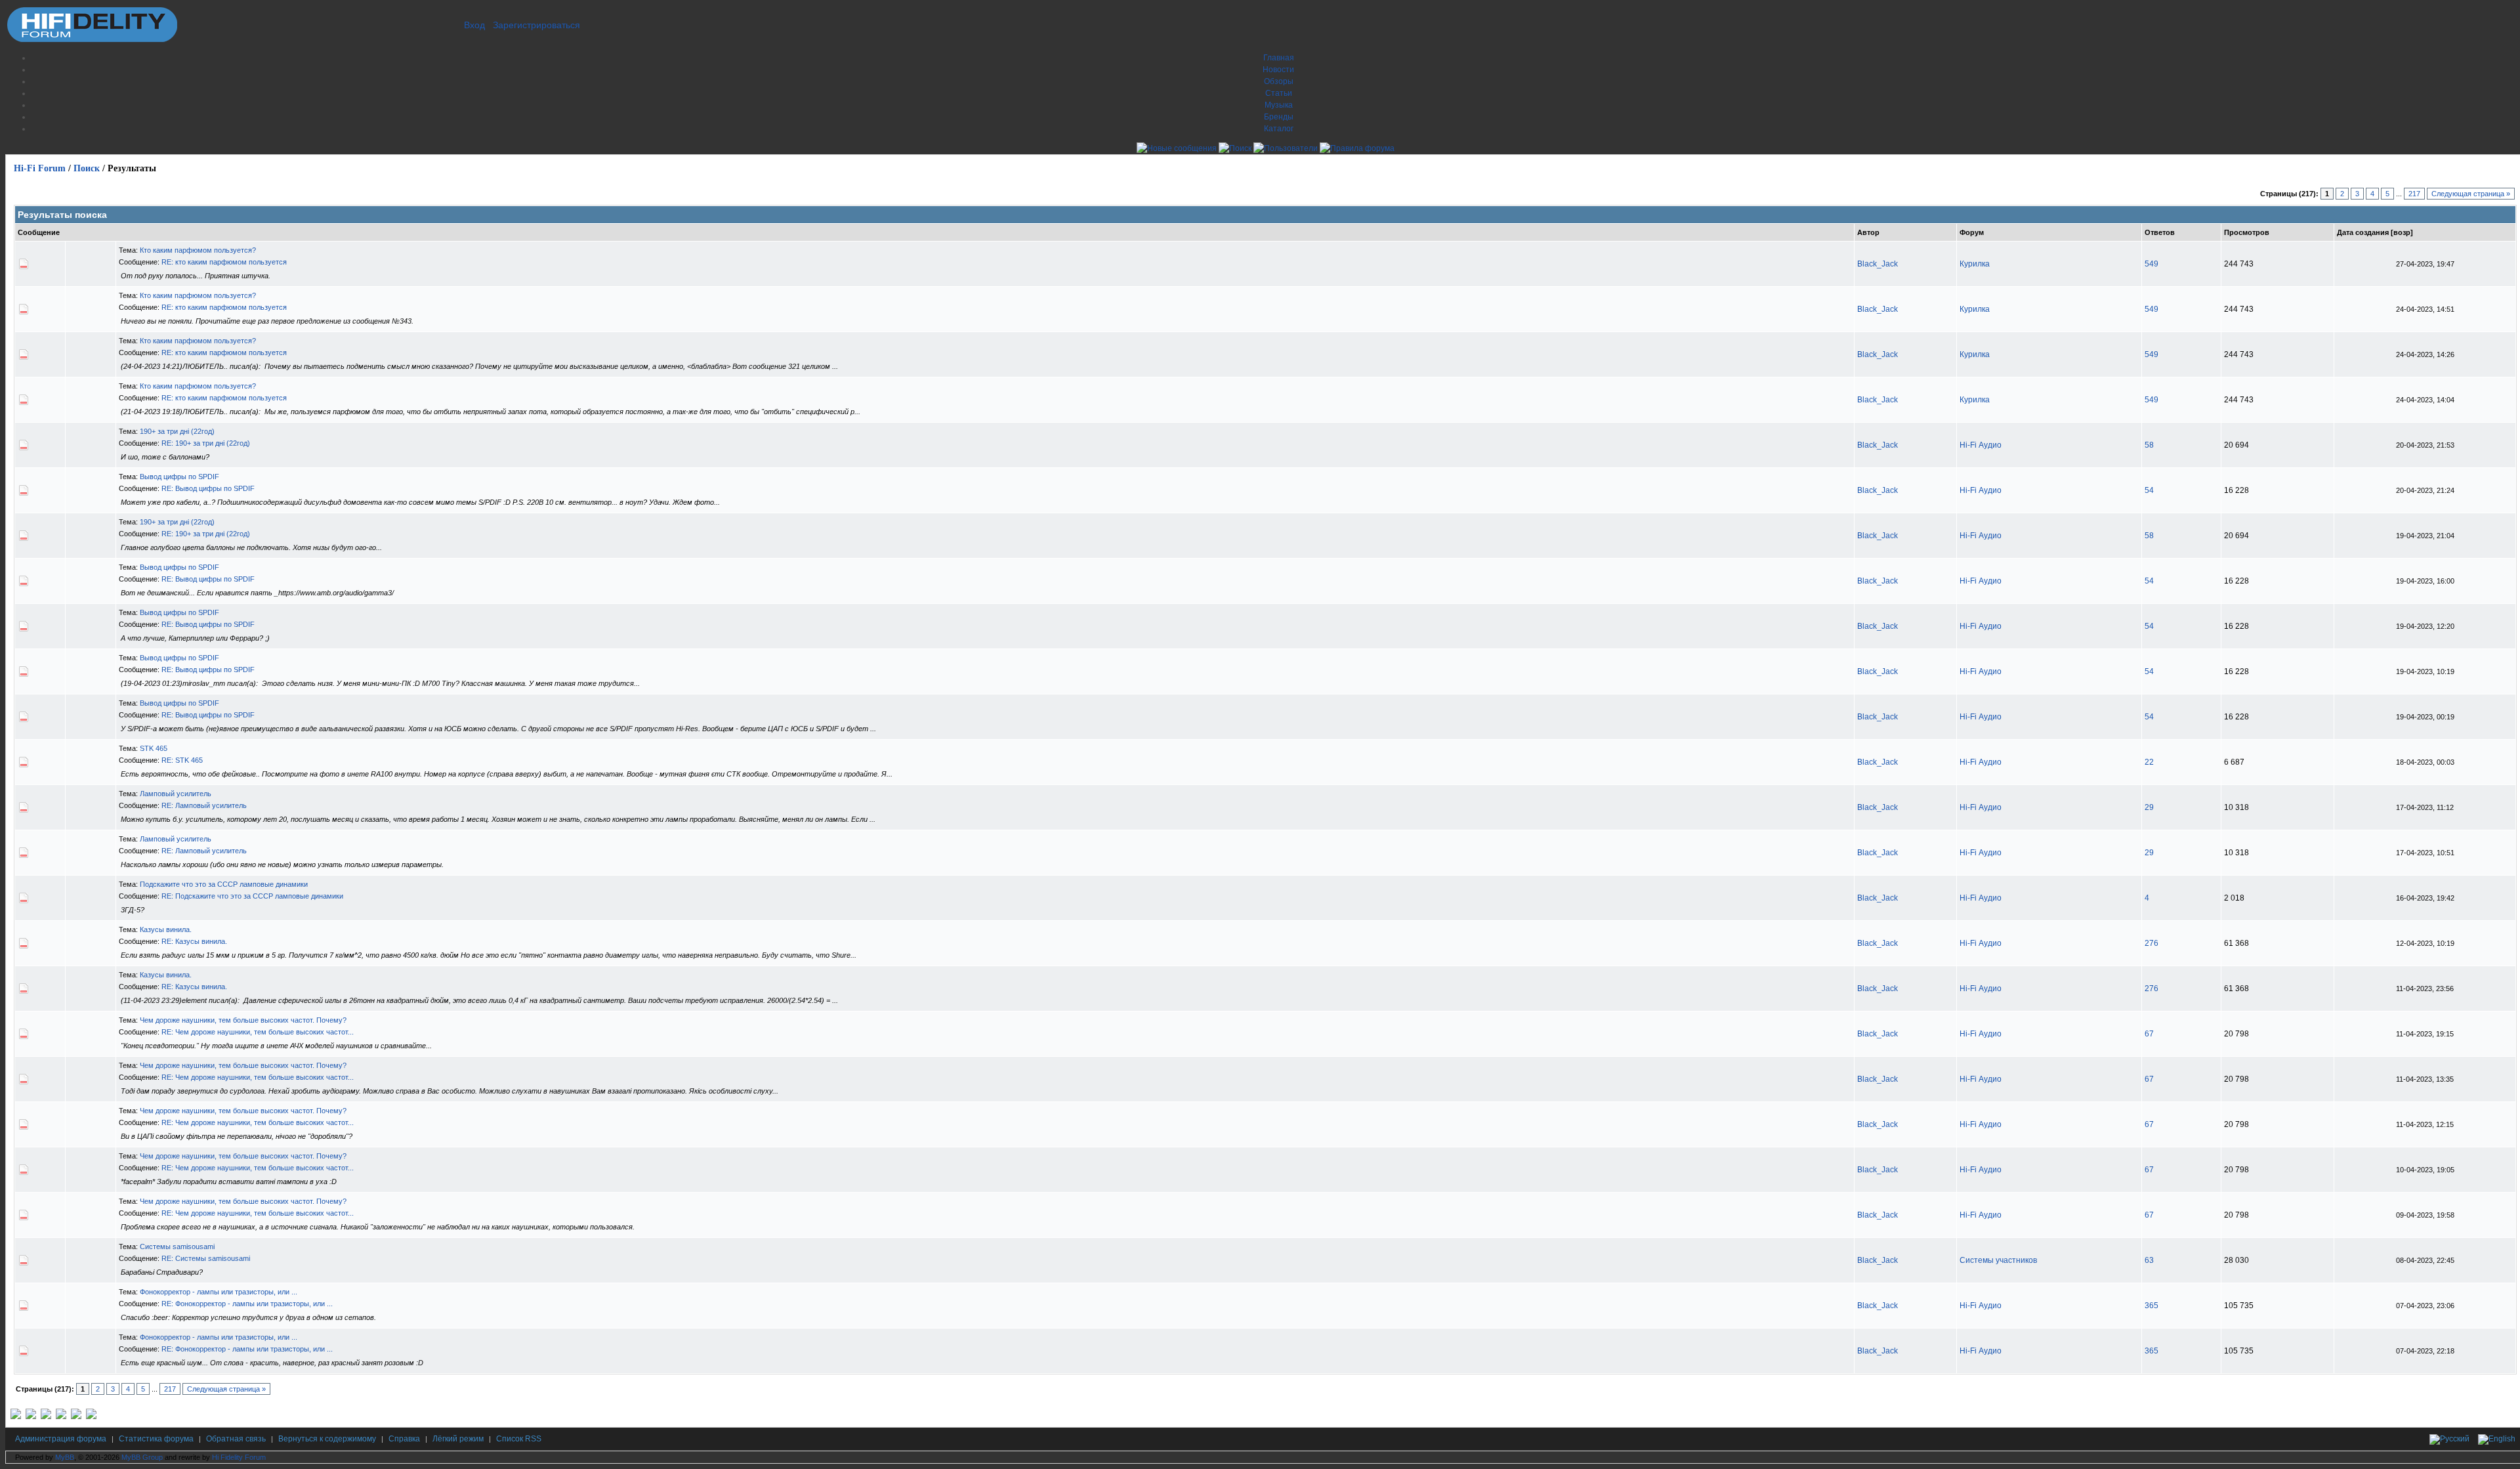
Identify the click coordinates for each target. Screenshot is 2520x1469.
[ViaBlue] (46, 1416)
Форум (1972, 232)
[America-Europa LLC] (31, 1416)
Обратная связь (236, 1439)
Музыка (1279, 105)
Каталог (1279, 129)
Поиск (87, 168)
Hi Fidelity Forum (239, 1457)
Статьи (1279, 93)
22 (2149, 762)
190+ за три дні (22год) (177, 431)
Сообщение (39, 232)
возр (2402, 232)
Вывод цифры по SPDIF (179, 477)
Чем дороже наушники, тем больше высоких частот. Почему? (243, 1020)
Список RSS (519, 1439)
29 (2149, 807)
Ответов (2160, 232)
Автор (1868, 232)
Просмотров (2247, 232)
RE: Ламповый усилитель (204, 805)
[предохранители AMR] (16, 1416)
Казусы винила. (166, 929)
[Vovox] (91, 1416)
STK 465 (154, 748)
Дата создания (2363, 232)
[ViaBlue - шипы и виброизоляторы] (76, 1416)
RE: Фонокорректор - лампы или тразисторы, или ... (247, 1304)
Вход (474, 25)
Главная (1279, 58)
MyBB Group (142, 1457)
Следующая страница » (2471, 194)
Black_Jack (1878, 264)
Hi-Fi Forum (40, 168)
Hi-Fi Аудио (1981, 445)
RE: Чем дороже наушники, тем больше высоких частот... (258, 1032)
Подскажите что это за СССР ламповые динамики (224, 884)
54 (2149, 490)
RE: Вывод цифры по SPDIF (208, 488)
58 (2149, 445)
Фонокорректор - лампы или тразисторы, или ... (219, 1292)
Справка (404, 1439)
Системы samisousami (177, 1246)
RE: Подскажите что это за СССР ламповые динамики (252, 896)
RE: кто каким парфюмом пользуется (224, 262)
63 (2149, 1260)
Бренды (1279, 117)
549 (2152, 264)
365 (2152, 1306)
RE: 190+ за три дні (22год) (206, 443)
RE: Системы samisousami (206, 1258)
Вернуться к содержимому (327, 1439)
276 (2152, 943)
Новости (1278, 70)
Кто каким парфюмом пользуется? (198, 250)
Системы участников (1998, 1260)
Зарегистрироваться (536, 25)
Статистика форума (156, 1439)
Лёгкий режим (458, 1439)
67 (2149, 1034)
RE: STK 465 (182, 760)
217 (2414, 194)
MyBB (65, 1457)
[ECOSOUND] (61, 1416)
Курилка (1975, 264)
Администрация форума (61, 1439)
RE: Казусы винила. (194, 941)
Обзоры (1279, 81)
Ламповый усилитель (176, 794)
